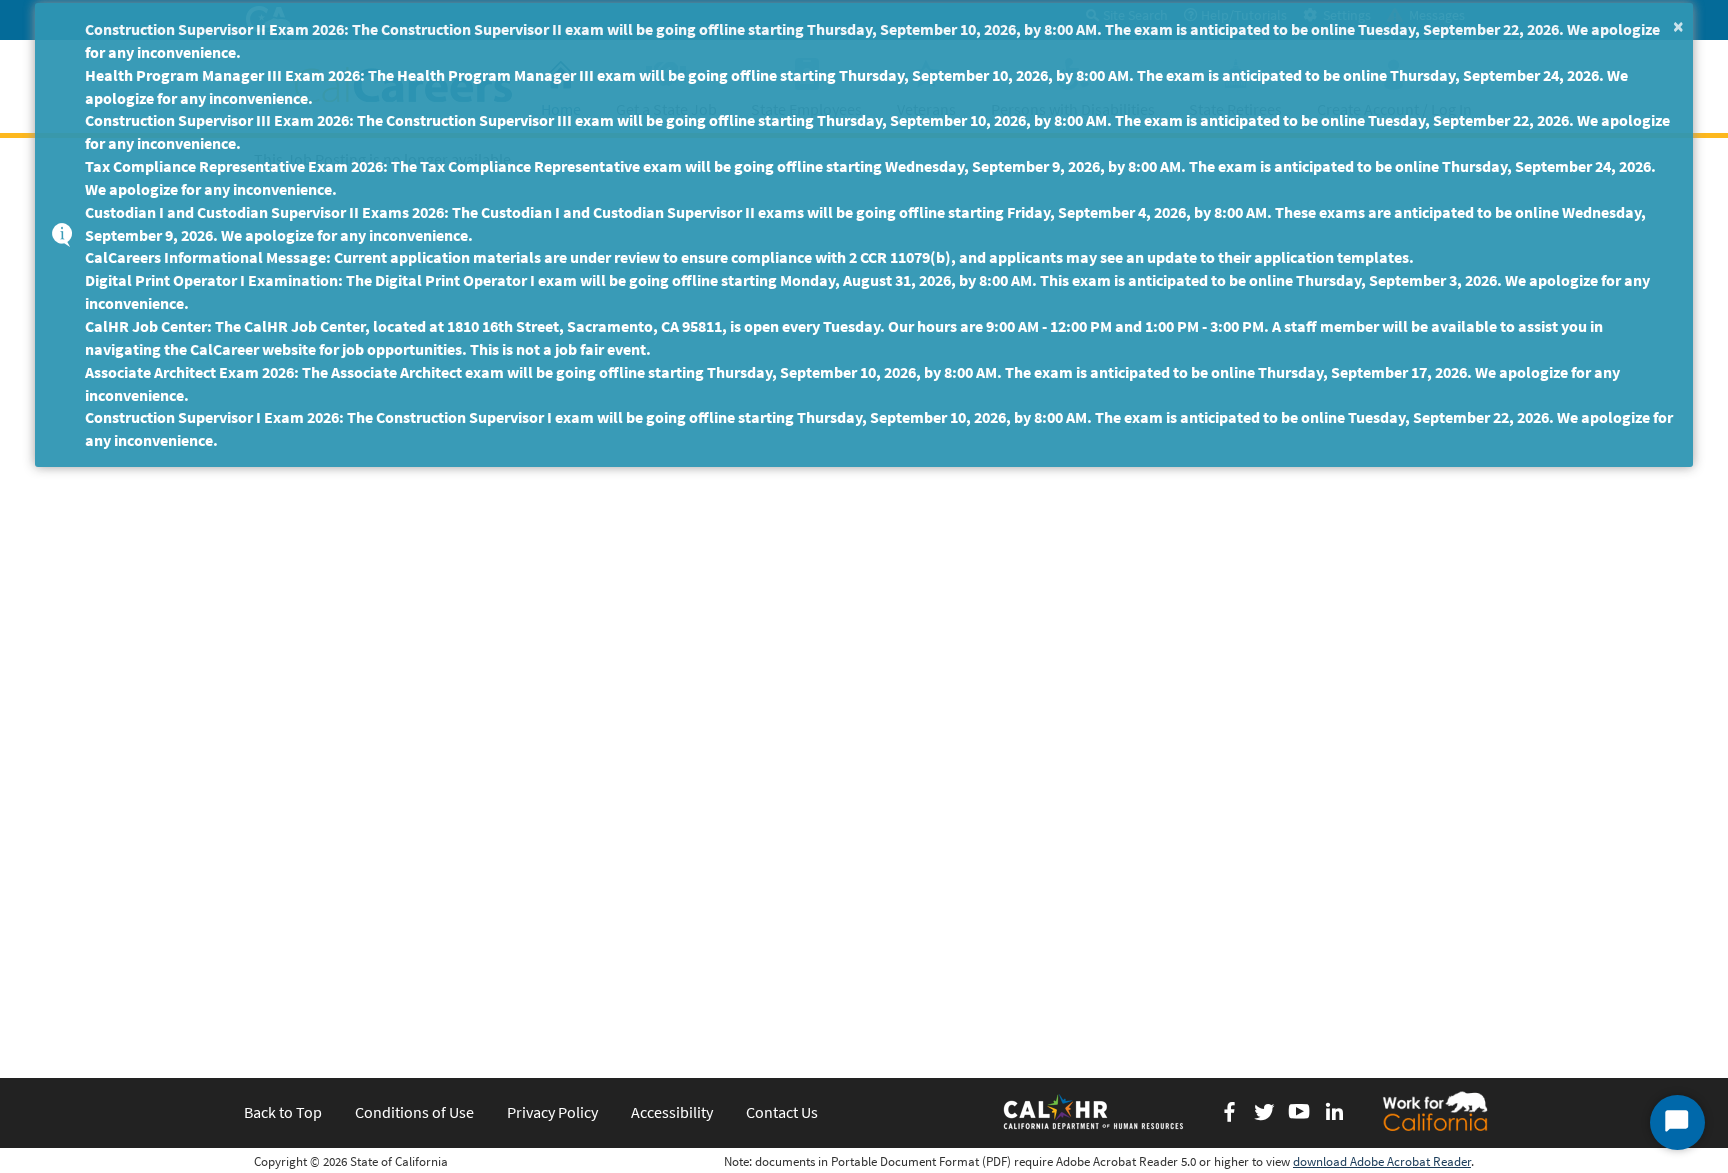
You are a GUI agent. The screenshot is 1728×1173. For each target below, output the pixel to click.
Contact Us (782, 1112)
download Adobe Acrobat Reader (1382, 1161)
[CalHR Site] (1095, 1111)
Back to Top (283, 1112)
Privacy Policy (552, 1112)
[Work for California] (1435, 1111)
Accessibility (672, 1112)
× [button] (1678, 25)
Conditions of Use (414, 1112)
